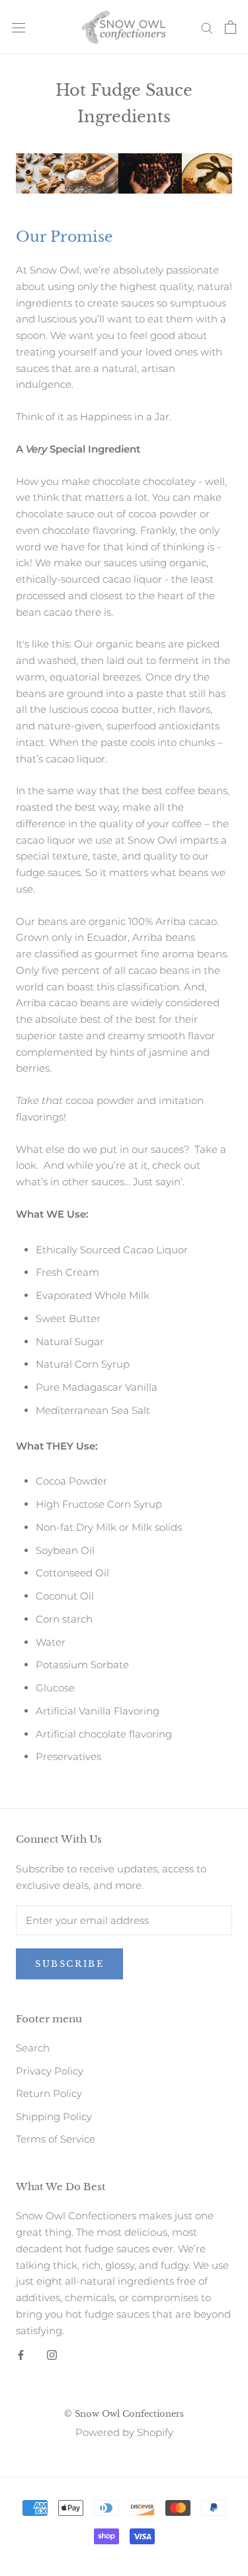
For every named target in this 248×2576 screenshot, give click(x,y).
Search (33, 2048)
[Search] (207, 27)
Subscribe (69, 1964)
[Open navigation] (19, 27)
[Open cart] (230, 27)
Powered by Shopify (124, 2432)
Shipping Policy (54, 2116)
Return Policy (49, 2093)
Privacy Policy (50, 2071)
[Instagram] (52, 2354)
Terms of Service (56, 2139)
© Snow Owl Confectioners (124, 2414)
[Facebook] (21, 2354)
